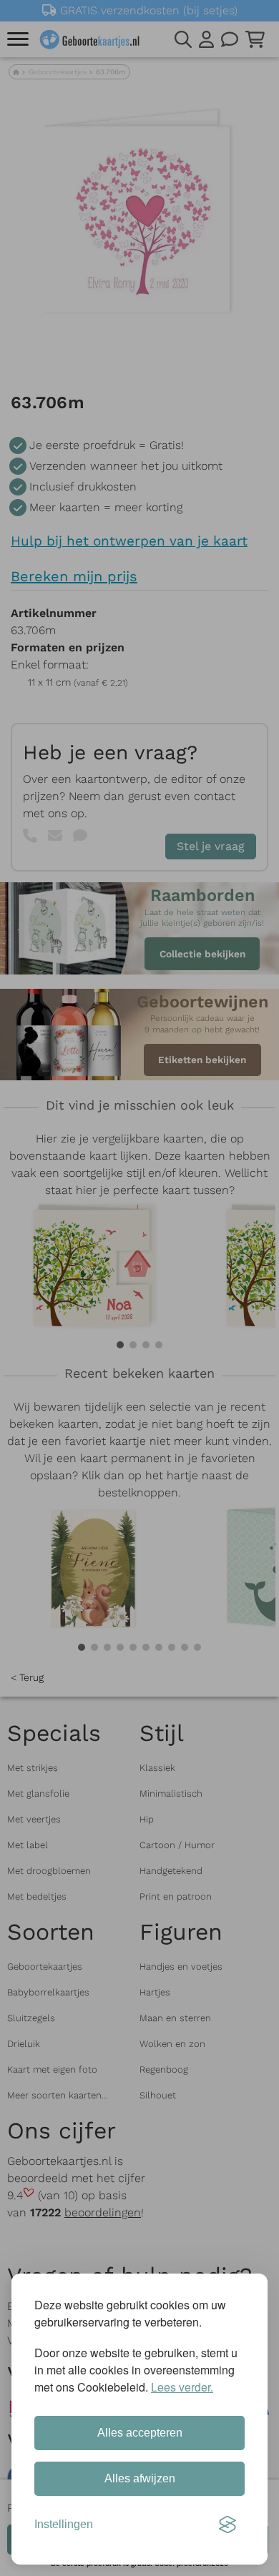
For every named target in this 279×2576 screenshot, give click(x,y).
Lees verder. (182, 2387)
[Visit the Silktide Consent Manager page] (227, 2525)
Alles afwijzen (140, 2478)
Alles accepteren (140, 2433)
